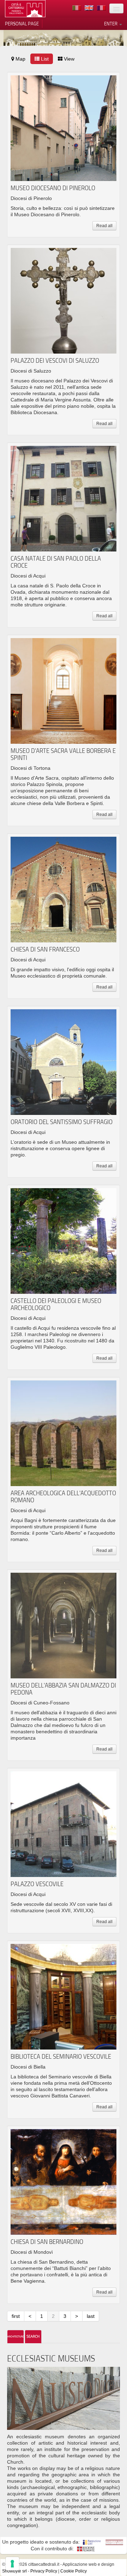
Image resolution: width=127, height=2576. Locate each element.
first (16, 2316)
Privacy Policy (44, 2571)
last (91, 2316)
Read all (104, 226)
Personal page (22, 24)
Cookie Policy (74, 2571)
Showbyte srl (14, 2571)
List (44, 59)
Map (20, 59)
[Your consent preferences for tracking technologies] (12, 2564)
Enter (111, 24)
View (68, 59)
